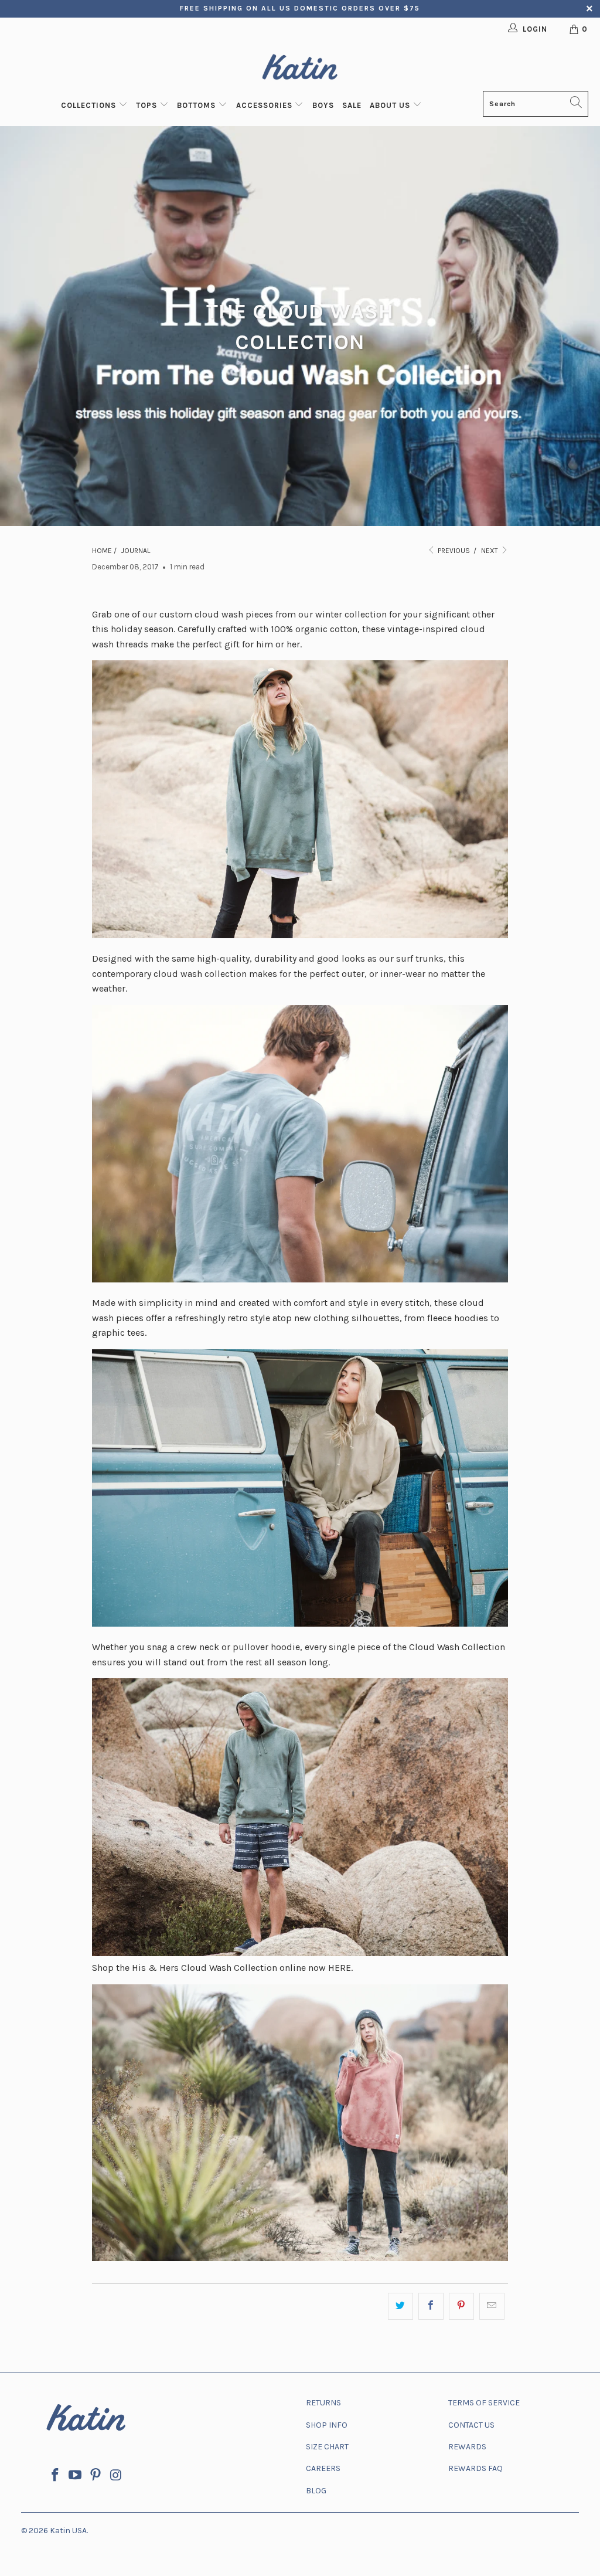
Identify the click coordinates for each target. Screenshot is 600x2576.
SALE (352, 105)
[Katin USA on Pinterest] (96, 2476)
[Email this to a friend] (492, 2306)
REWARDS (467, 2447)
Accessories (265, 105)
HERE (340, 1968)
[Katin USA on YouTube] (76, 2476)
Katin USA (68, 2531)
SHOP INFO (327, 2425)
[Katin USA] (300, 69)
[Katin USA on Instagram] (116, 2476)
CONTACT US (471, 2425)
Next (490, 551)
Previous (453, 551)
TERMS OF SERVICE (484, 2403)
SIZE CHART (327, 2447)
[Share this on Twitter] (400, 2306)
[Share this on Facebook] (431, 2306)
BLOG (316, 2491)
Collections (90, 105)
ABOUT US (391, 105)
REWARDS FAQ (475, 2468)
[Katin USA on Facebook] (55, 2476)
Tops (148, 105)
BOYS (323, 105)
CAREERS (323, 2468)
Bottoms (197, 105)
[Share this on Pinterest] (461, 2306)
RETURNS (323, 2403)
